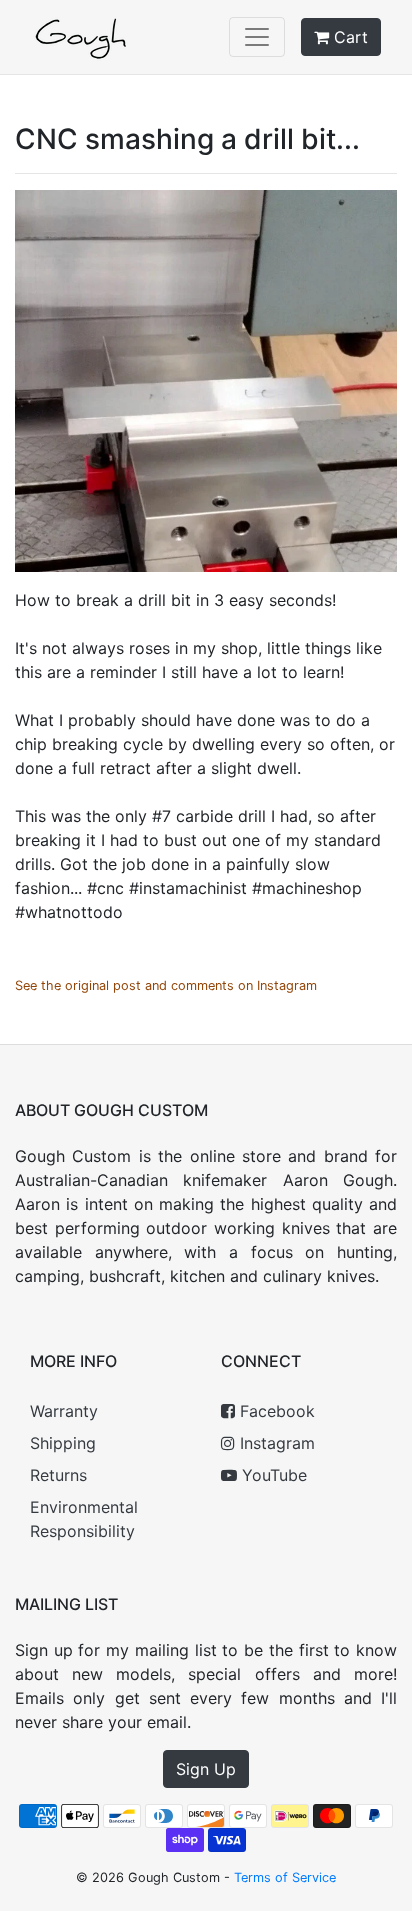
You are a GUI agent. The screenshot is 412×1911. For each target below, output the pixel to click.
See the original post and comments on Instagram (166, 985)
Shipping (63, 1443)
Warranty (64, 1411)
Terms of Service (285, 1877)
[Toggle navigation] (257, 37)
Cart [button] (348, 37)
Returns (58, 1475)
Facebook (275, 1411)
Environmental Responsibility (84, 1519)
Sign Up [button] (206, 1769)
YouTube (272, 1475)
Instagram (275, 1443)
